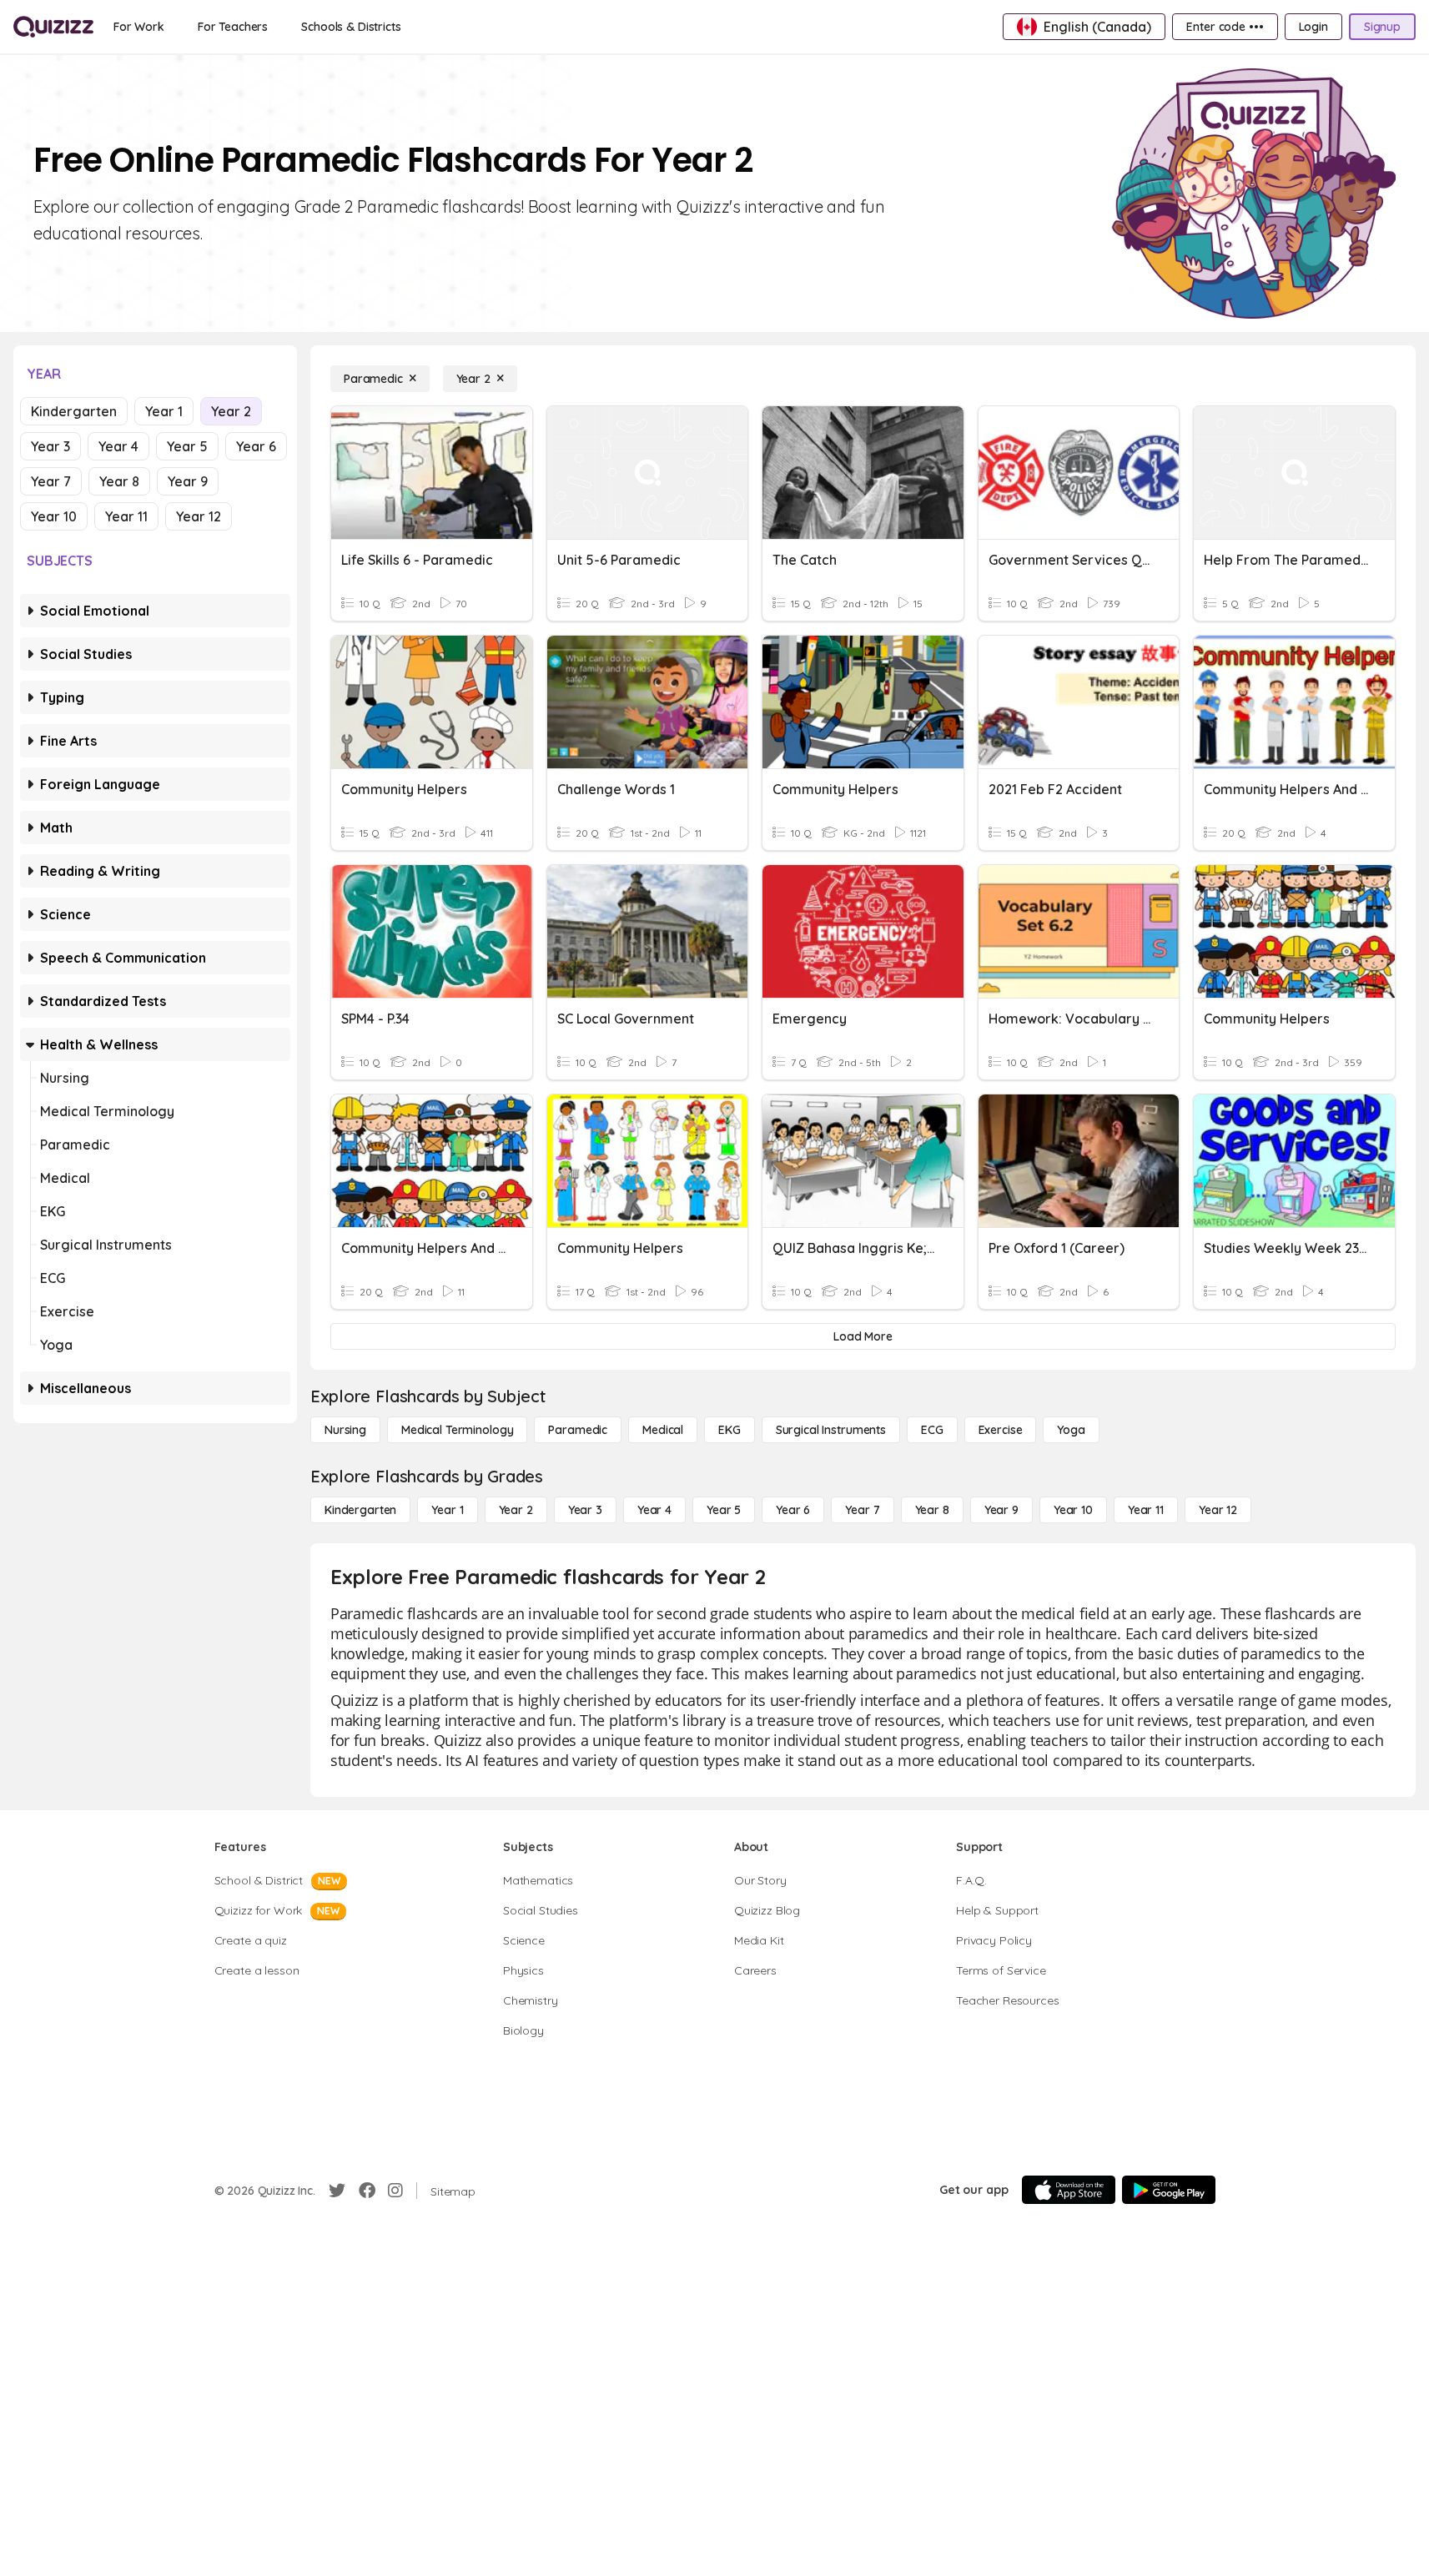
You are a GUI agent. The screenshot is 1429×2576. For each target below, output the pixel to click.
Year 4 (118, 446)
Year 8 (119, 481)
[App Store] (1069, 2190)
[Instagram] (395, 2191)
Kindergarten (74, 411)
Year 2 (231, 411)
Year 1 (164, 411)
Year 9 (188, 481)
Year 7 (51, 481)
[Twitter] (337, 2191)
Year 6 (256, 446)
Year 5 (187, 446)
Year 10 (54, 516)
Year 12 (199, 516)
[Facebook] (367, 2191)
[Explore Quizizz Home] (53, 27)
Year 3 (50, 446)
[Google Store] (1169, 2190)
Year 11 (126, 516)
